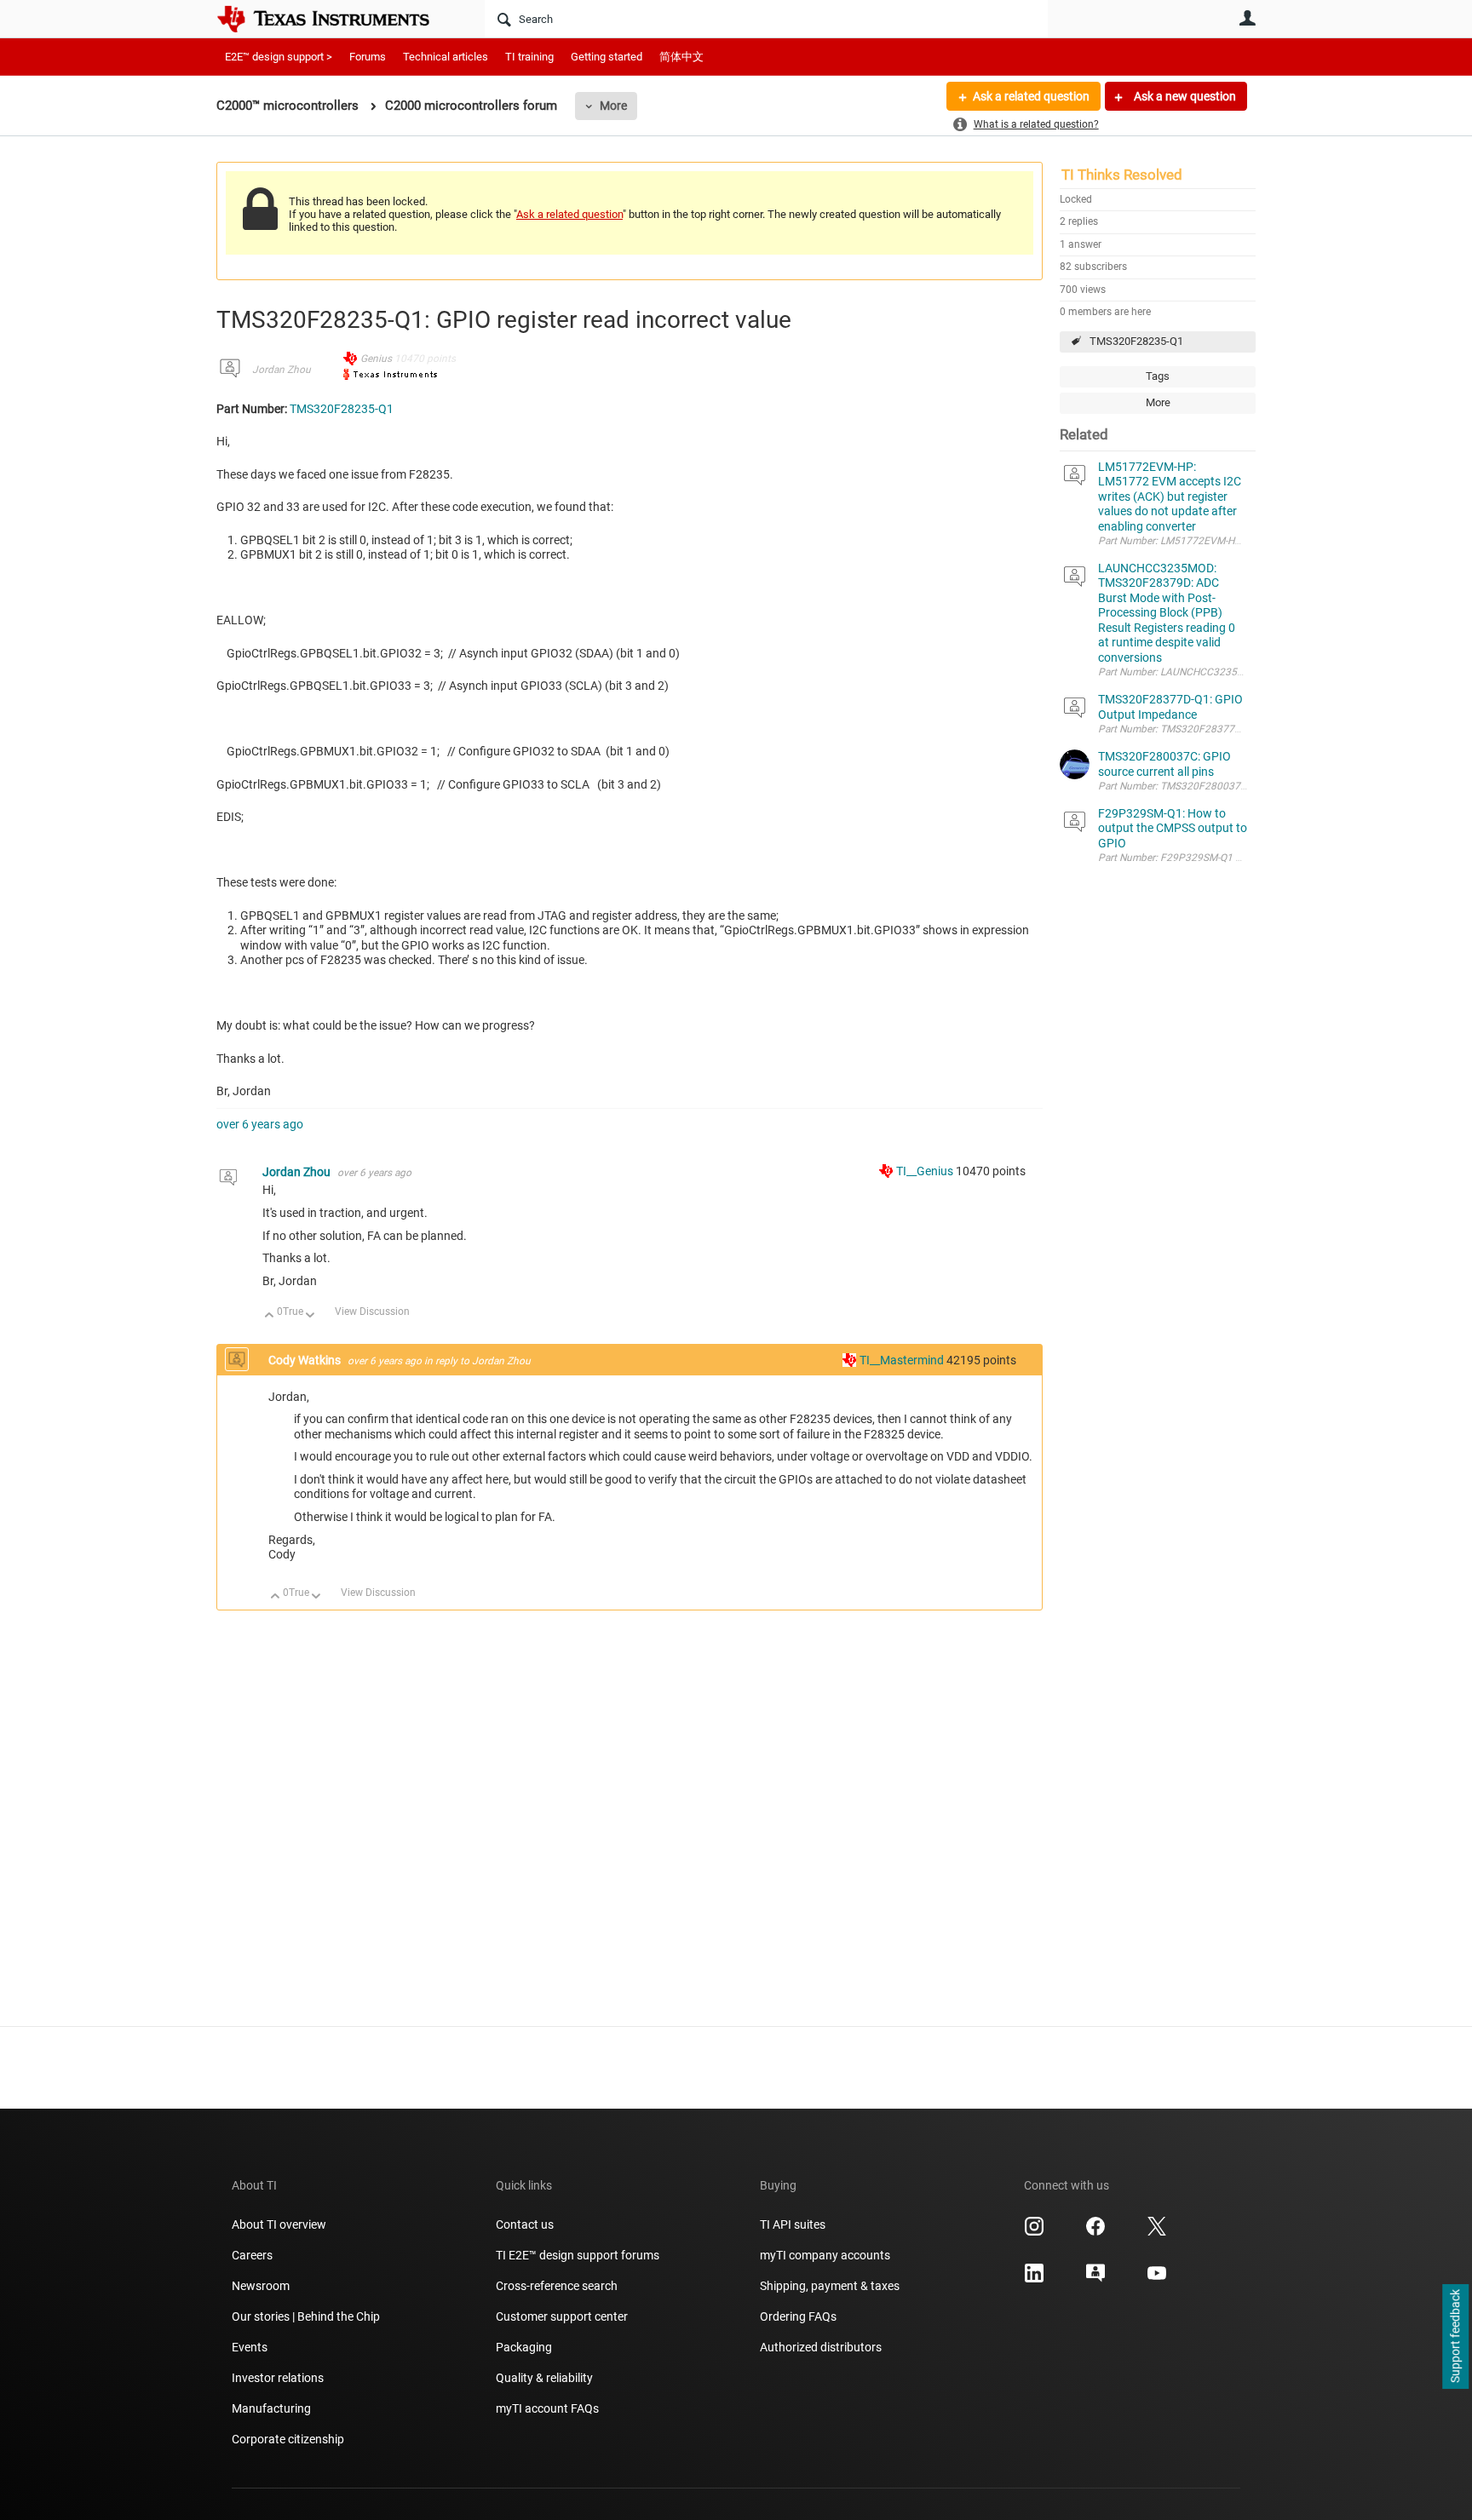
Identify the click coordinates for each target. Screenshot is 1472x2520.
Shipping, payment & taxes (830, 2286)
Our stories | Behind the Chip (306, 2316)
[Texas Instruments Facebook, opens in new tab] (1095, 2232)
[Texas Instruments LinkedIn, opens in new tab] (1034, 2279)
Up (270, 1316)
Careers (252, 2255)
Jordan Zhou (282, 370)
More (613, 106)
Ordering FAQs (798, 2316)
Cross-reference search (557, 2286)
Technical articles (446, 57)
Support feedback (1455, 2337)
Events (250, 2347)
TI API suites (793, 2224)
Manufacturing (271, 2408)
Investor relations (278, 2378)
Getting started (607, 57)
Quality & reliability (544, 2378)
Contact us (525, 2224)
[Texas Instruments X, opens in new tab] (1157, 2232)
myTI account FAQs (547, 2408)
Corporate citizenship (288, 2439)
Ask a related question (1031, 96)
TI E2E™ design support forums (578, 2255)
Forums (368, 57)
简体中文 (681, 57)
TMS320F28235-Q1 (1136, 341)
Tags (1158, 376)
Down (310, 1316)
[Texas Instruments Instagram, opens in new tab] (1034, 2232)
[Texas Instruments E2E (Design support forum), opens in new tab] (1095, 2279)
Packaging (524, 2347)
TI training (529, 57)
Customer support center (562, 2316)
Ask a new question (1184, 96)
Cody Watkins (306, 1360)
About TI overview (279, 2224)
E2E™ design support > (279, 57)
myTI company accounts (825, 2255)
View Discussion (372, 1312)
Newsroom (261, 2286)
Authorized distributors (821, 2347)
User (1247, 18)
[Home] (336, 19)
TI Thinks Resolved (1122, 175)
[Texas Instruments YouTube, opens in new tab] (1157, 2279)
